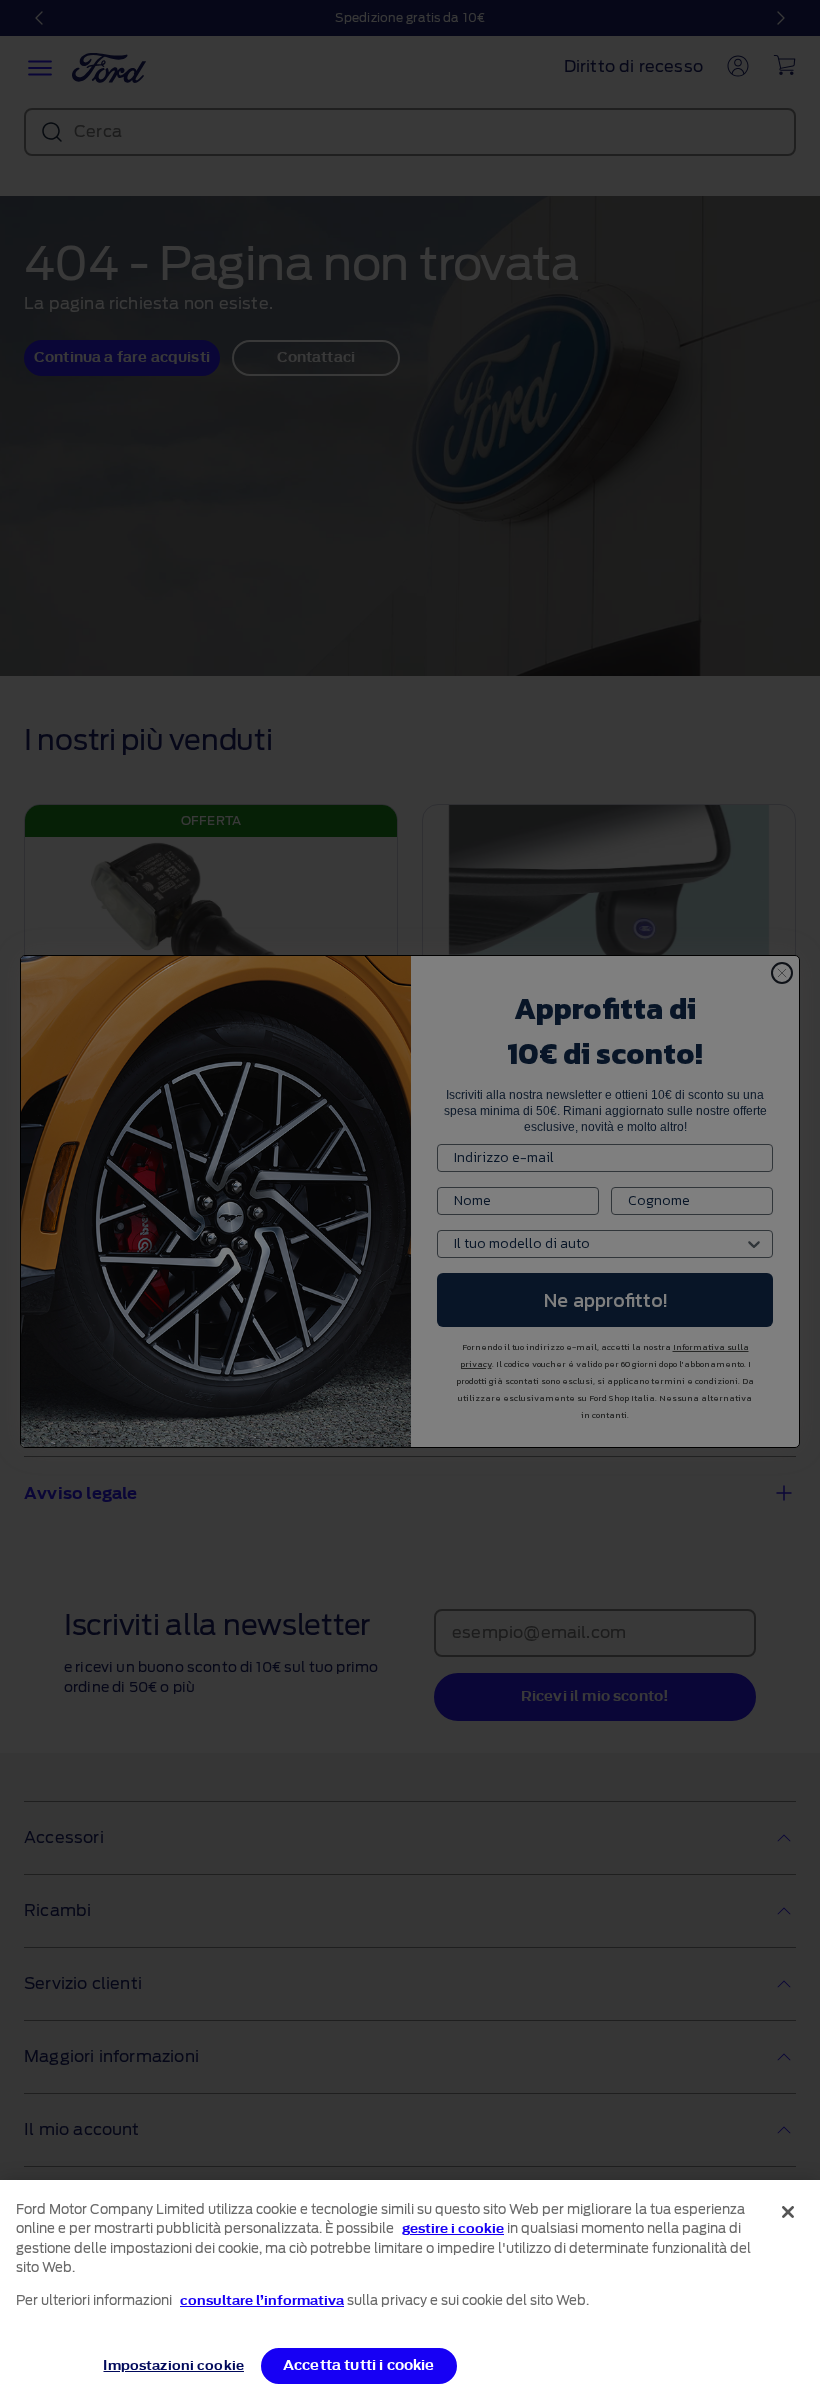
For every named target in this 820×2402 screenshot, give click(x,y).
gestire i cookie (453, 2228)
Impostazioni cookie (173, 2365)
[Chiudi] (788, 2212)
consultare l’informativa (262, 2300)
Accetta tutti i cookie (359, 2365)
